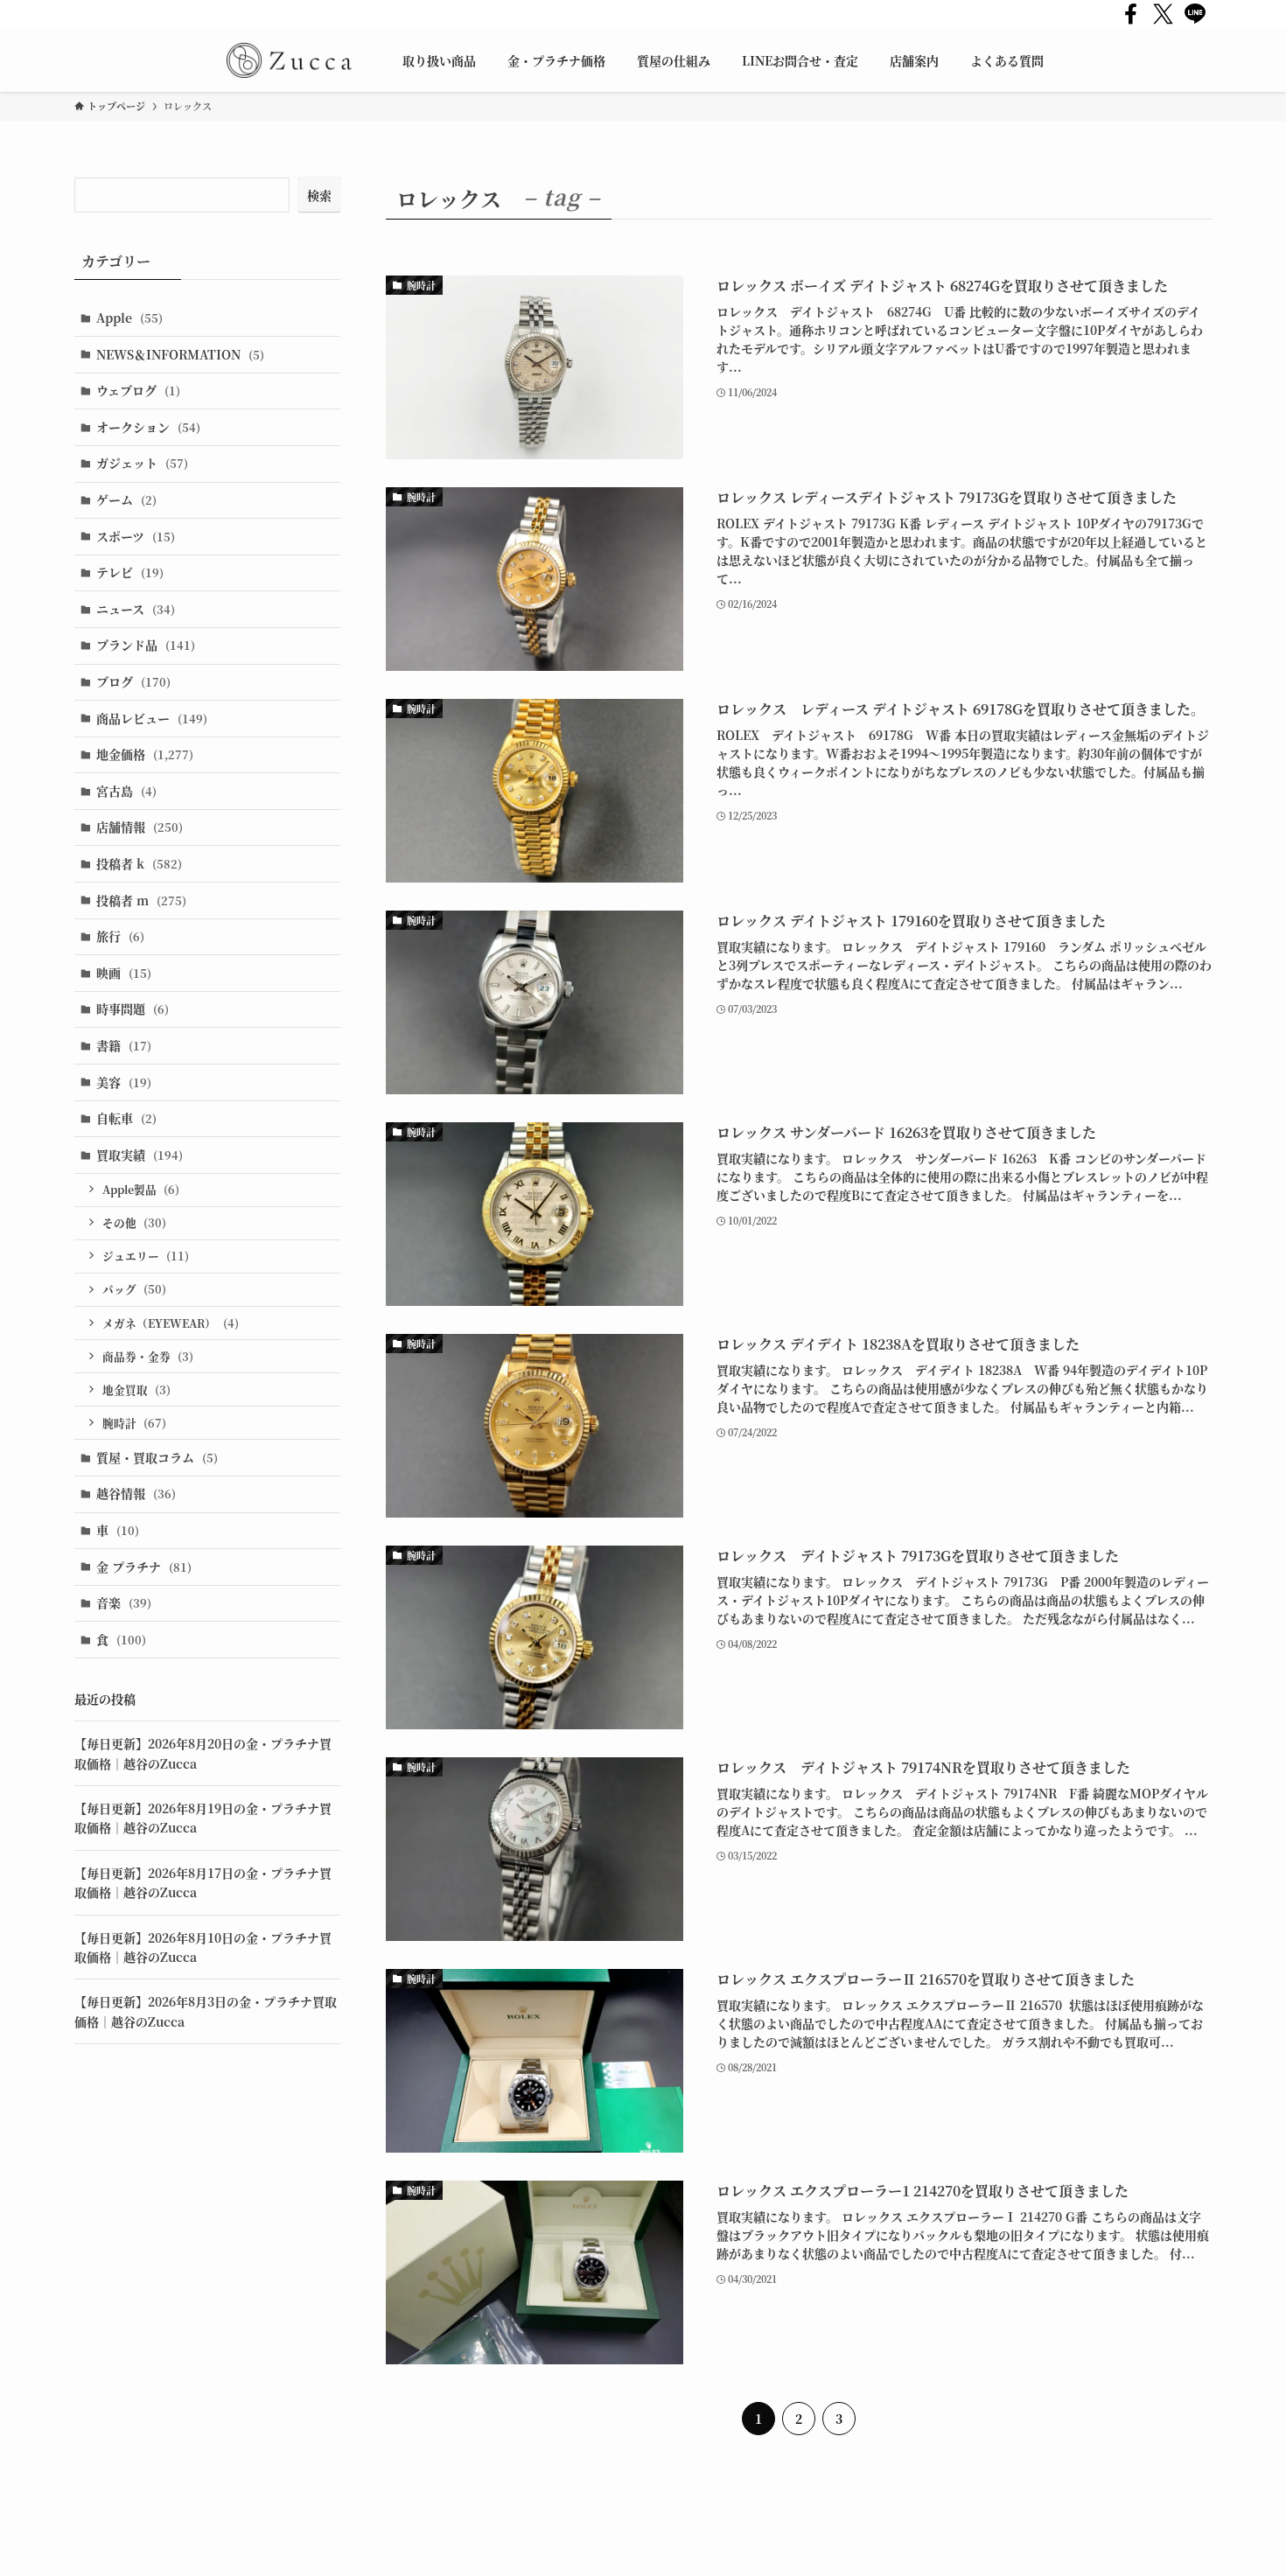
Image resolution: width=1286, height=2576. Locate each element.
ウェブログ (138, 390)
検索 (319, 195)
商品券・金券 (148, 1356)
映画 (124, 973)
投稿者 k (139, 863)
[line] (1195, 14)
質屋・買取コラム (157, 1457)
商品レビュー (152, 718)
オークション (148, 427)
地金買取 (136, 1389)
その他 (134, 1222)
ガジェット (142, 463)
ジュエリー (146, 1256)
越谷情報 (136, 1493)
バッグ (134, 1289)
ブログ (133, 681)
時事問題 (133, 1009)
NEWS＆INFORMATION (180, 354)
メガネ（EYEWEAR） (171, 1323)
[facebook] (1131, 14)
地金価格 (145, 754)
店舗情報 (140, 827)
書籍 (124, 1045)
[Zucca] (289, 60)
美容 (124, 1082)
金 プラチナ (144, 1567)
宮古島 (126, 791)
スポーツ (136, 536)
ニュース (136, 609)
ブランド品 (146, 645)
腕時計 (134, 1423)
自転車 (126, 1118)
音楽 (124, 1602)
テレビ (130, 572)
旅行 (120, 936)
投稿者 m (141, 900)
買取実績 (140, 1155)
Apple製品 (141, 1189)
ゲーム (126, 499)
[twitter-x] (1163, 14)
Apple (129, 318)
